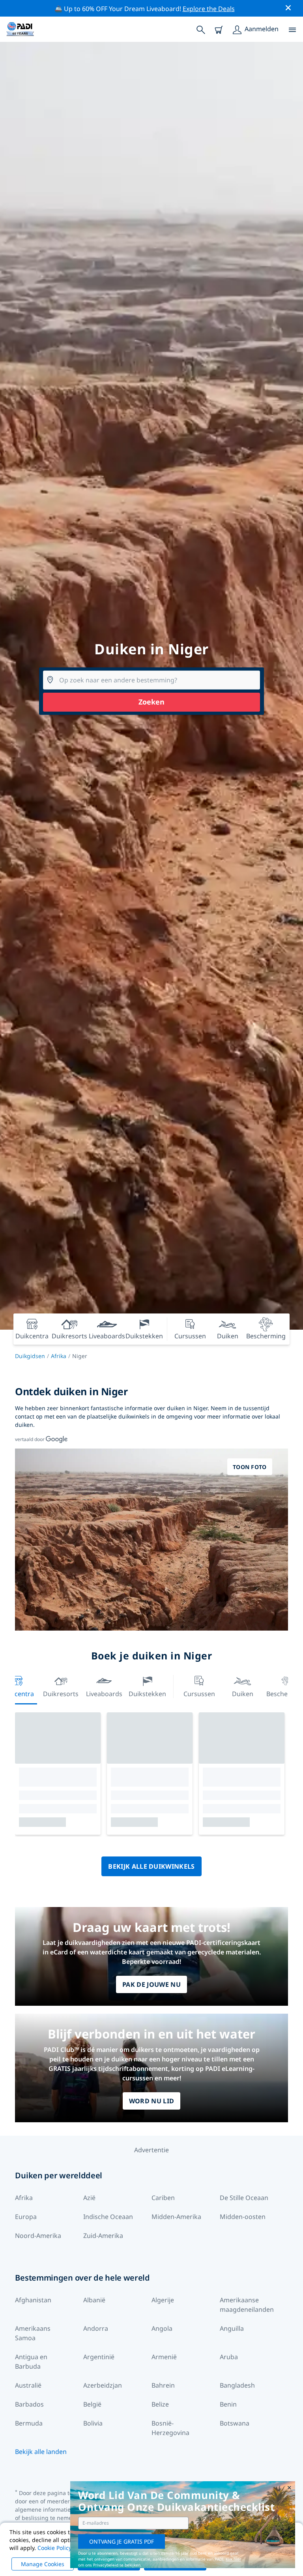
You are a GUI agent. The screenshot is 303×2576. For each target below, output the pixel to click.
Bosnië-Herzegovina (170, 2428)
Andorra (96, 2328)
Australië (28, 2385)
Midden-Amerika (176, 2217)
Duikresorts (61, 1694)
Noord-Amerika (38, 2236)
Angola (162, 2328)
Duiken (243, 1694)
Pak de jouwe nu (151, 1984)
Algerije (163, 2300)
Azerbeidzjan (103, 2385)
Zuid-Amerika (103, 2236)
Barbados (29, 2404)
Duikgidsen (30, 1356)
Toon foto (250, 1467)
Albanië (94, 2300)
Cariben (163, 2198)
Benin (228, 2404)
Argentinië (99, 2357)
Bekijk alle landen (41, 2452)
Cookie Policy (54, 2548)
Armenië (164, 2357)
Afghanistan (33, 2300)
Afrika (59, 1356)
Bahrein (163, 2385)
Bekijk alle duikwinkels (151, 1866)
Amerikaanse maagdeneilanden (247, 2305)
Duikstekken (147, 1694)
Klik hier (233, 2559)
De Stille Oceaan (244, 2198)
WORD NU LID (152, 2101)
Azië (89, 2198)
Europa (26, 2217)
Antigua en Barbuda (31, 2362)
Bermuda (29, 2423)
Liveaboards (104, 1694)
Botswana (235, 2423)
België (92, 2404)
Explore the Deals (209, 9)
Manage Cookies (43, 2564)
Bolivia (93, 2423)
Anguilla (232, 2328)
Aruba (229, 2357)
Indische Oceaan (108, 2217)
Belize (160, 2404)
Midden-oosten (243, 2217)
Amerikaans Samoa (33, 2333)
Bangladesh (237, 2385)
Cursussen (199, 1694)
